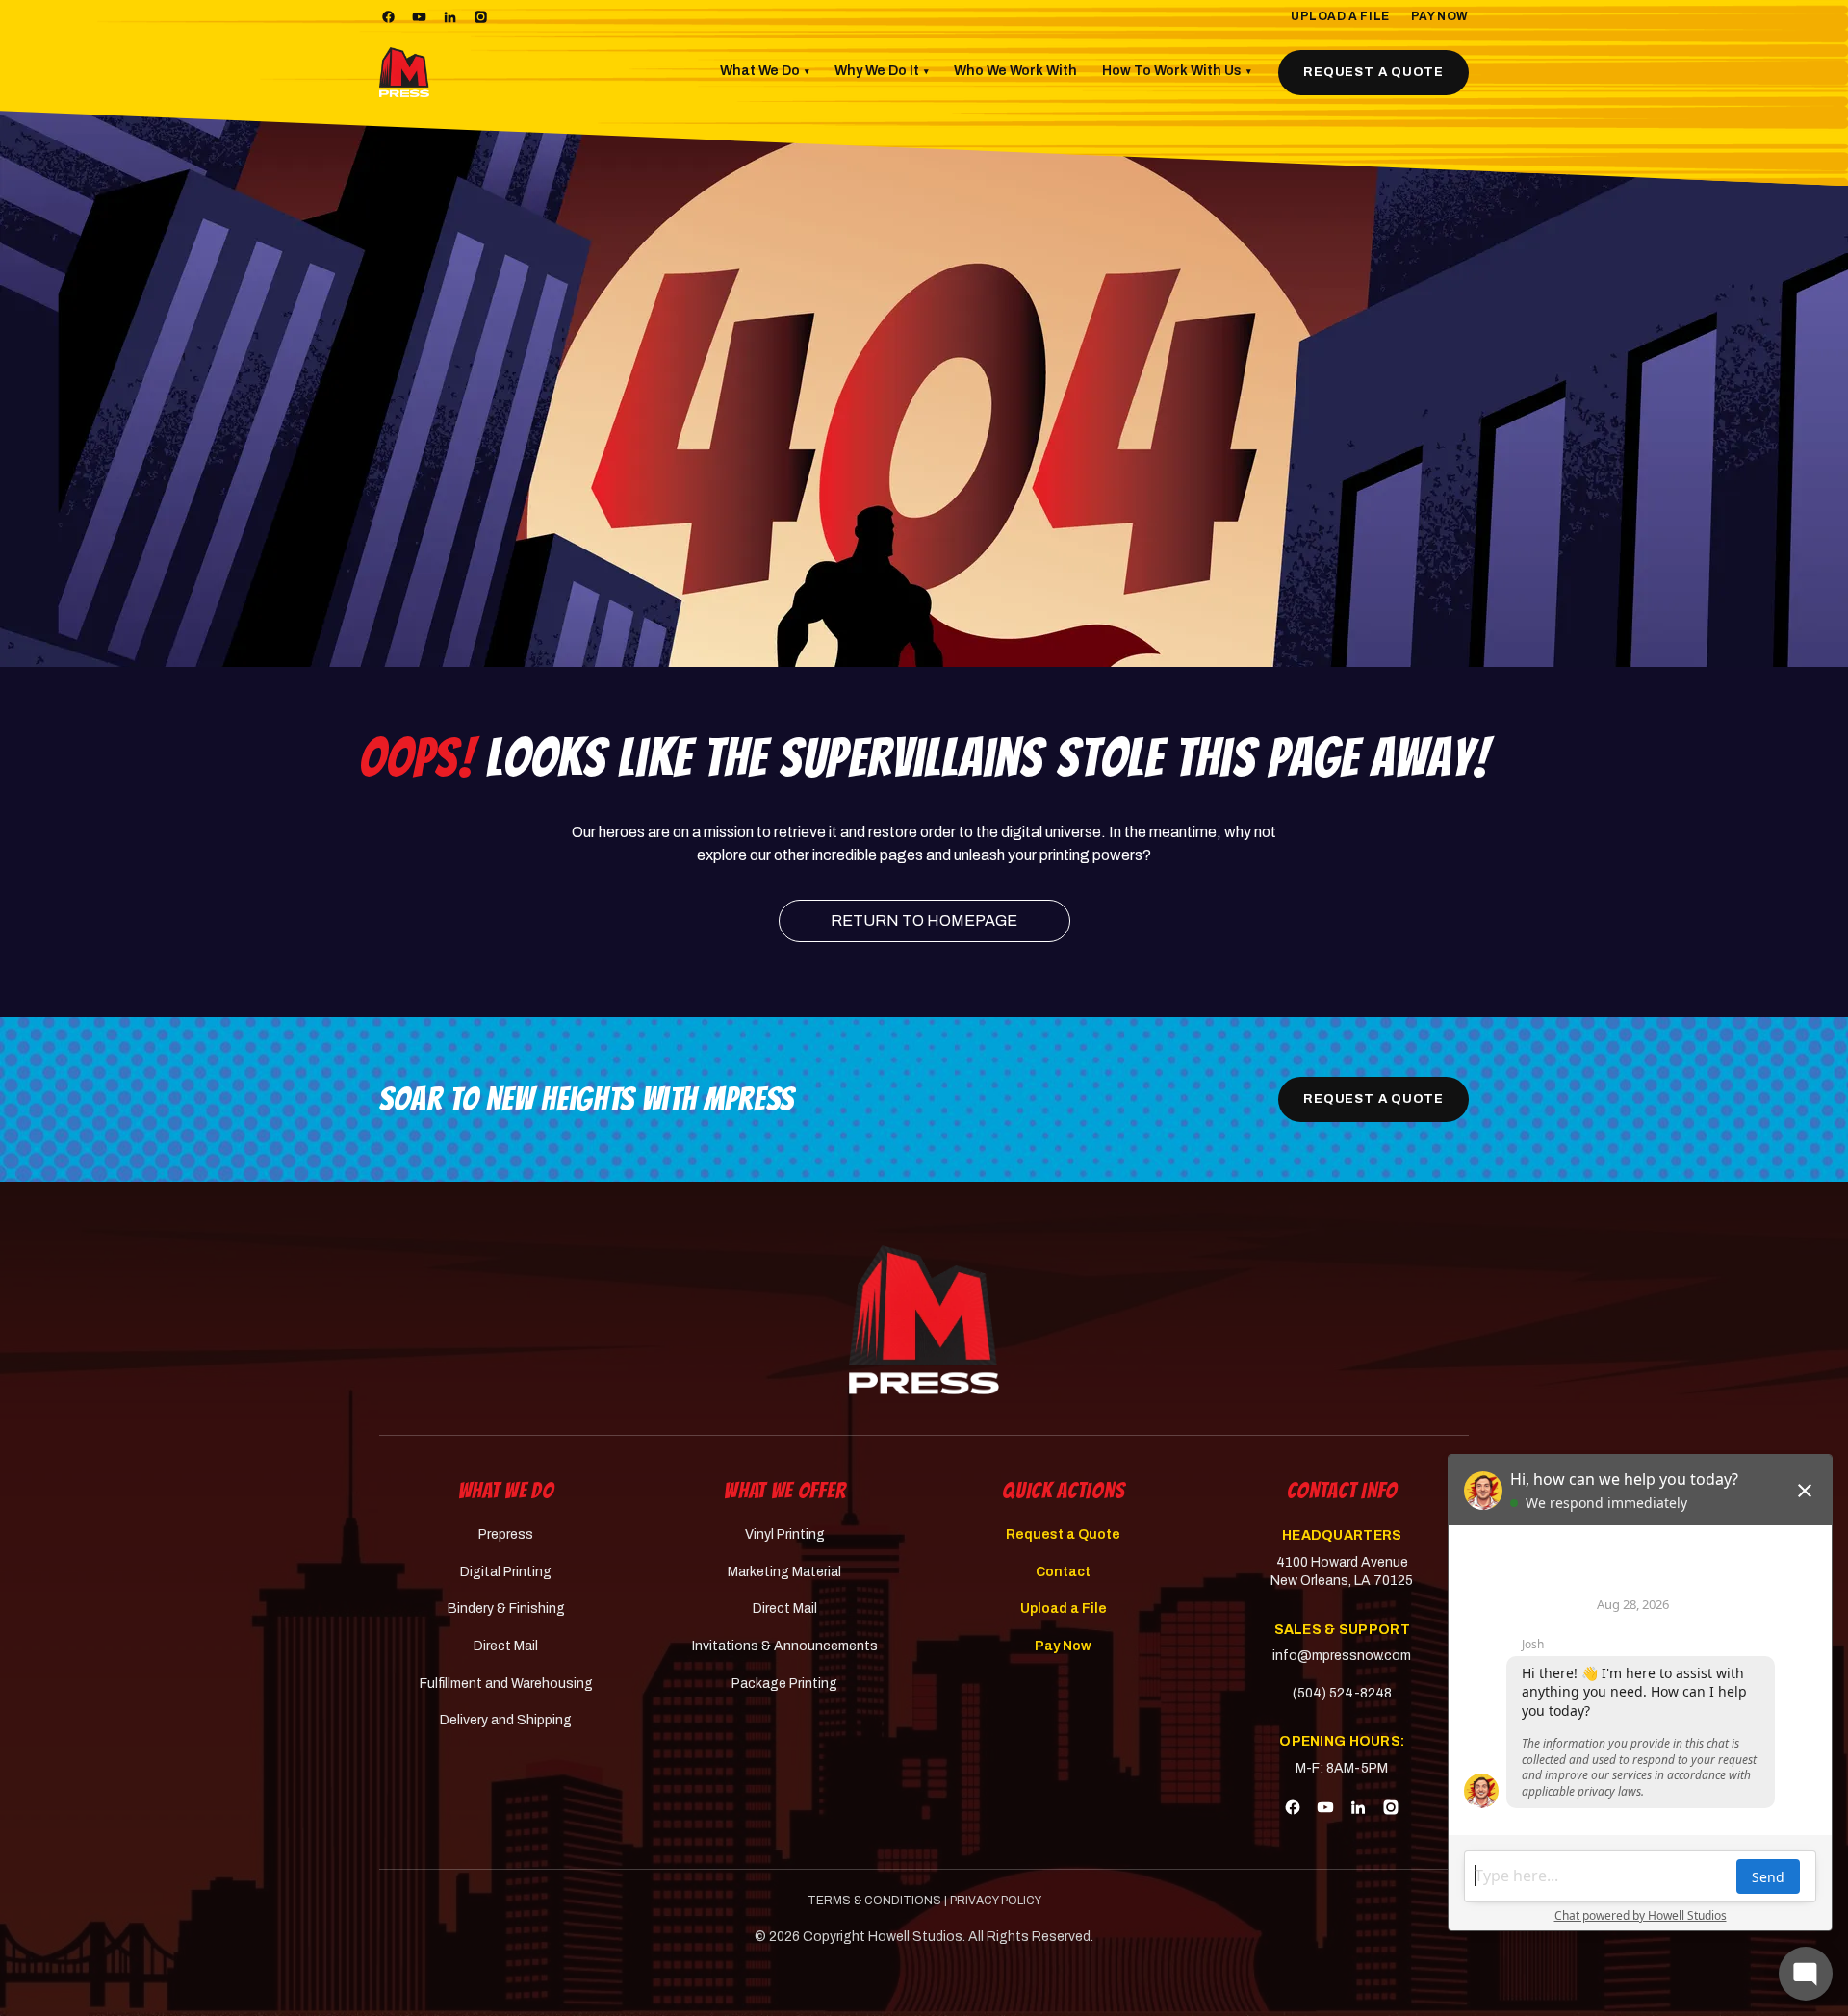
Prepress (506, 1534)
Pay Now (1440, 16)
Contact (1063, 1572)
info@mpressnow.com (1342, 1656)
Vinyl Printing (785, 1534)
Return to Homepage (924, 920)
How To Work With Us (1177, 71)
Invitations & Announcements (785, 1646)
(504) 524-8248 (1342, 1693)
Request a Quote (1373, 72)
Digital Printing (506, 1572)
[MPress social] (388, 17)
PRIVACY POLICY (996, 1901)
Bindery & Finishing (506, 1608)
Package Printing (784, 1684)
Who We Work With (1015, 71)
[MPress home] (924, 1320)
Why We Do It (882, 71)
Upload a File (1340, 16)
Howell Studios (915, 1937)
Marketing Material (784, 1572)
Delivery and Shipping (506, 1720)
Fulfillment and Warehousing (506, 1684)
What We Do (765, 71)
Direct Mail (506, 1646)
